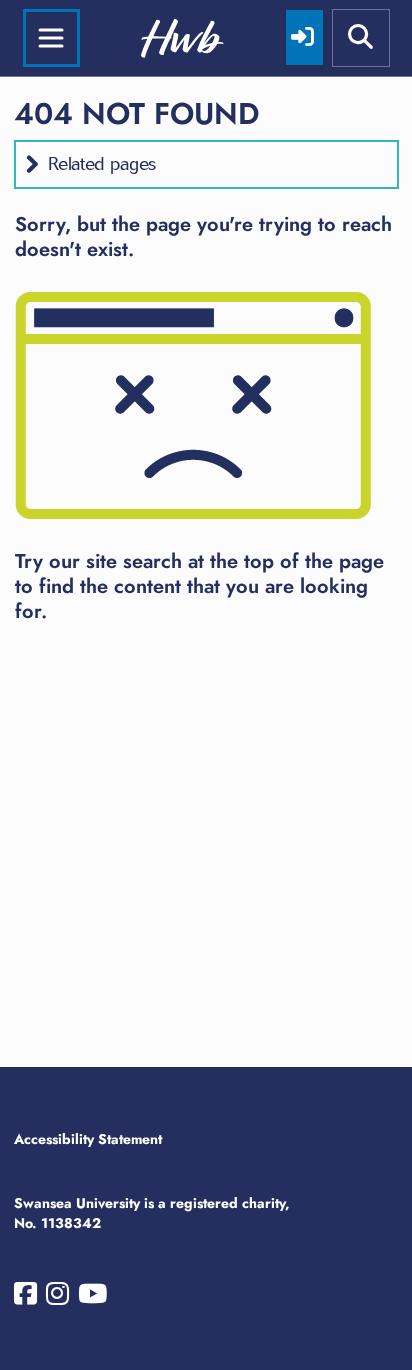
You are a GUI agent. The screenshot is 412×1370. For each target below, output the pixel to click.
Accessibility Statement (88, 1139)
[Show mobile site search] (361, 38)
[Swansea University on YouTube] (92, 1298)
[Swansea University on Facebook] (25, 1298)
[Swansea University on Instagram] (57, 1298)
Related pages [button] (102, 164)
